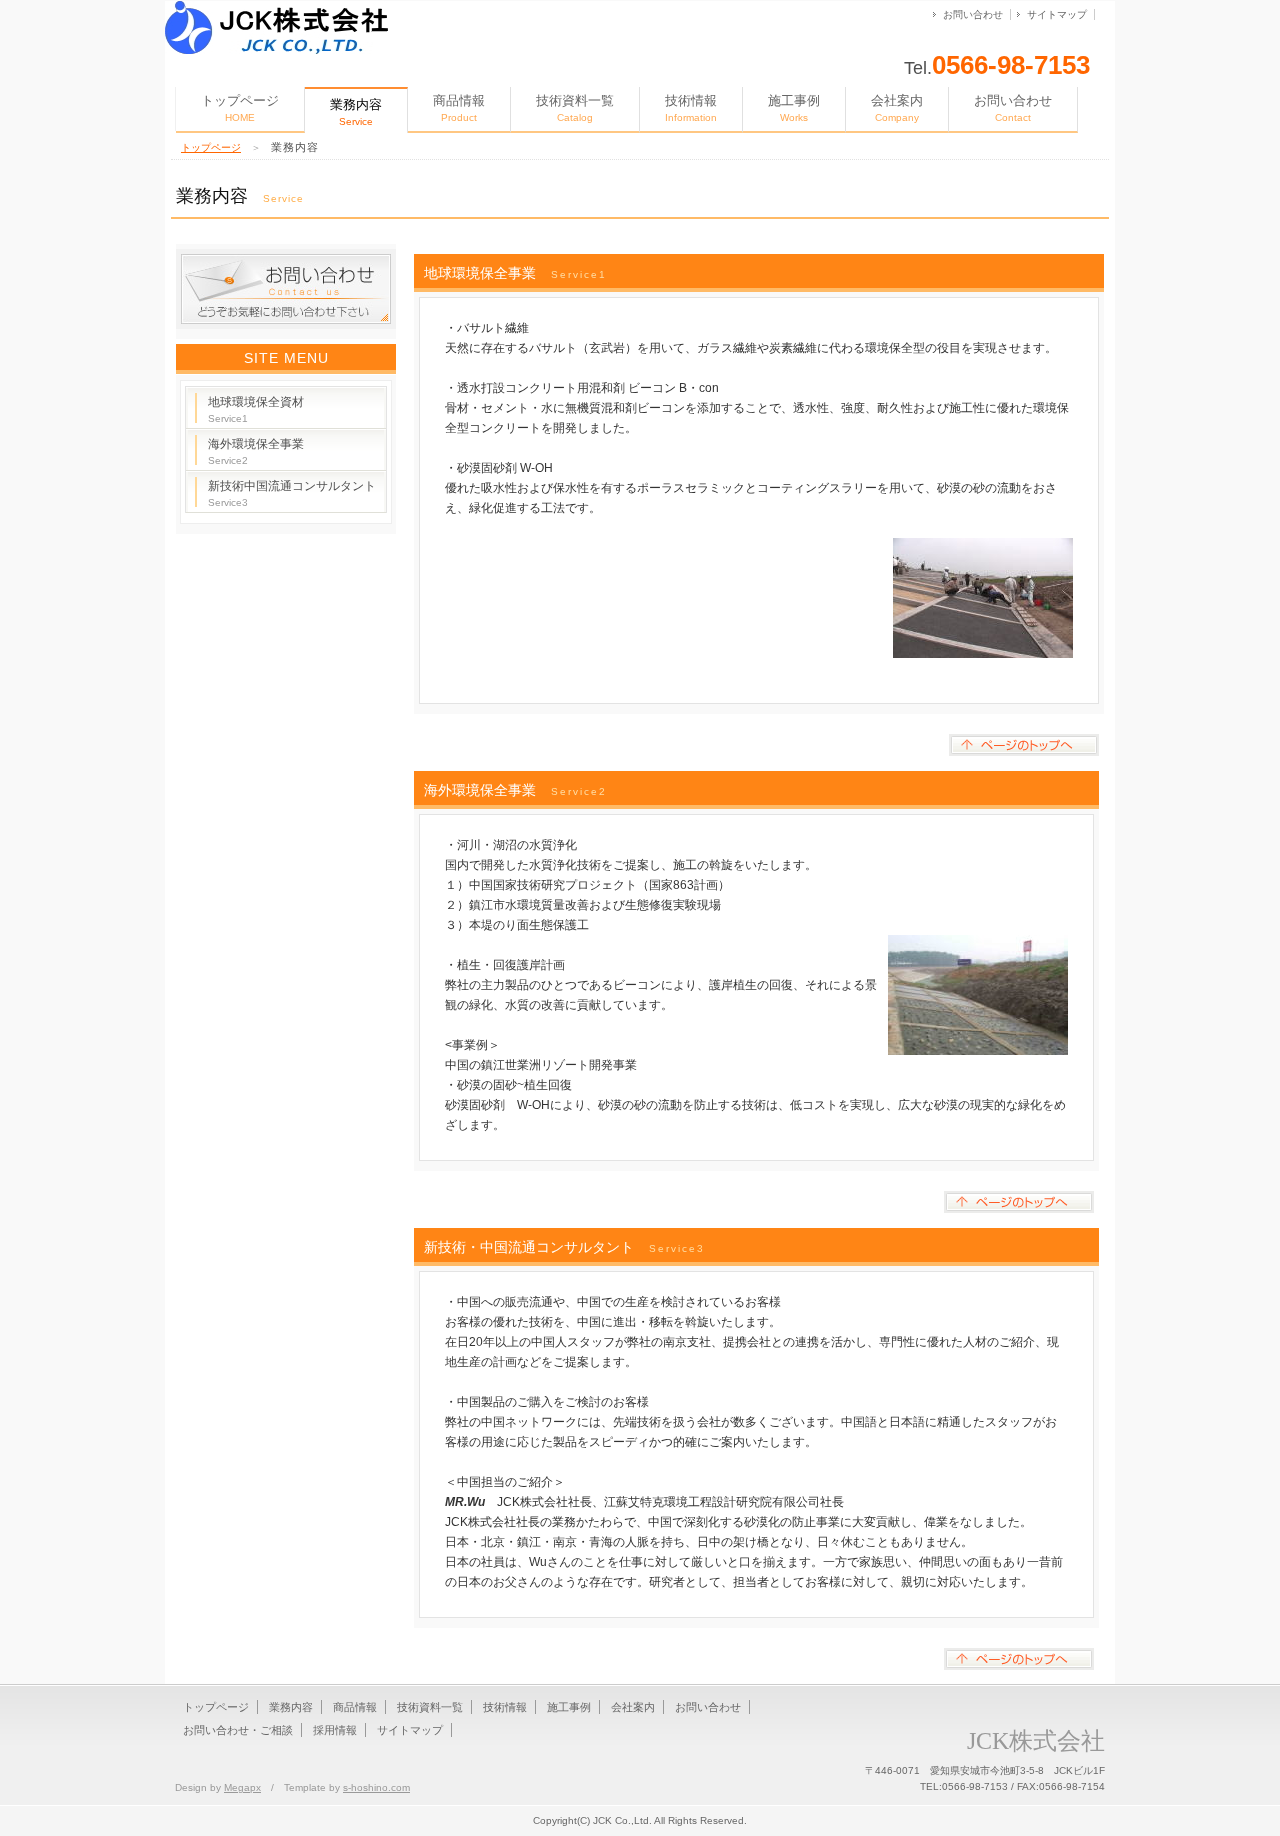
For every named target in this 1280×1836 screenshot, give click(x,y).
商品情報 (459, 108)
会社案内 (897, 108)
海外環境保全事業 (256, 451)
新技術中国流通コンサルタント (292, 493)
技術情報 (691, 108)
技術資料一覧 (575, 108)
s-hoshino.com (376, 1787)
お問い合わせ (973, 14)
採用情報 (335, 1730)
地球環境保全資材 (256, 409)
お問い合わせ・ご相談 (238, 1730)
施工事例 (794, 108)
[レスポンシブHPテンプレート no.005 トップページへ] (276, 8)
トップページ (240, 108)
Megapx (242, 1787)
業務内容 (291, 1707)
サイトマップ (1057, 14)
